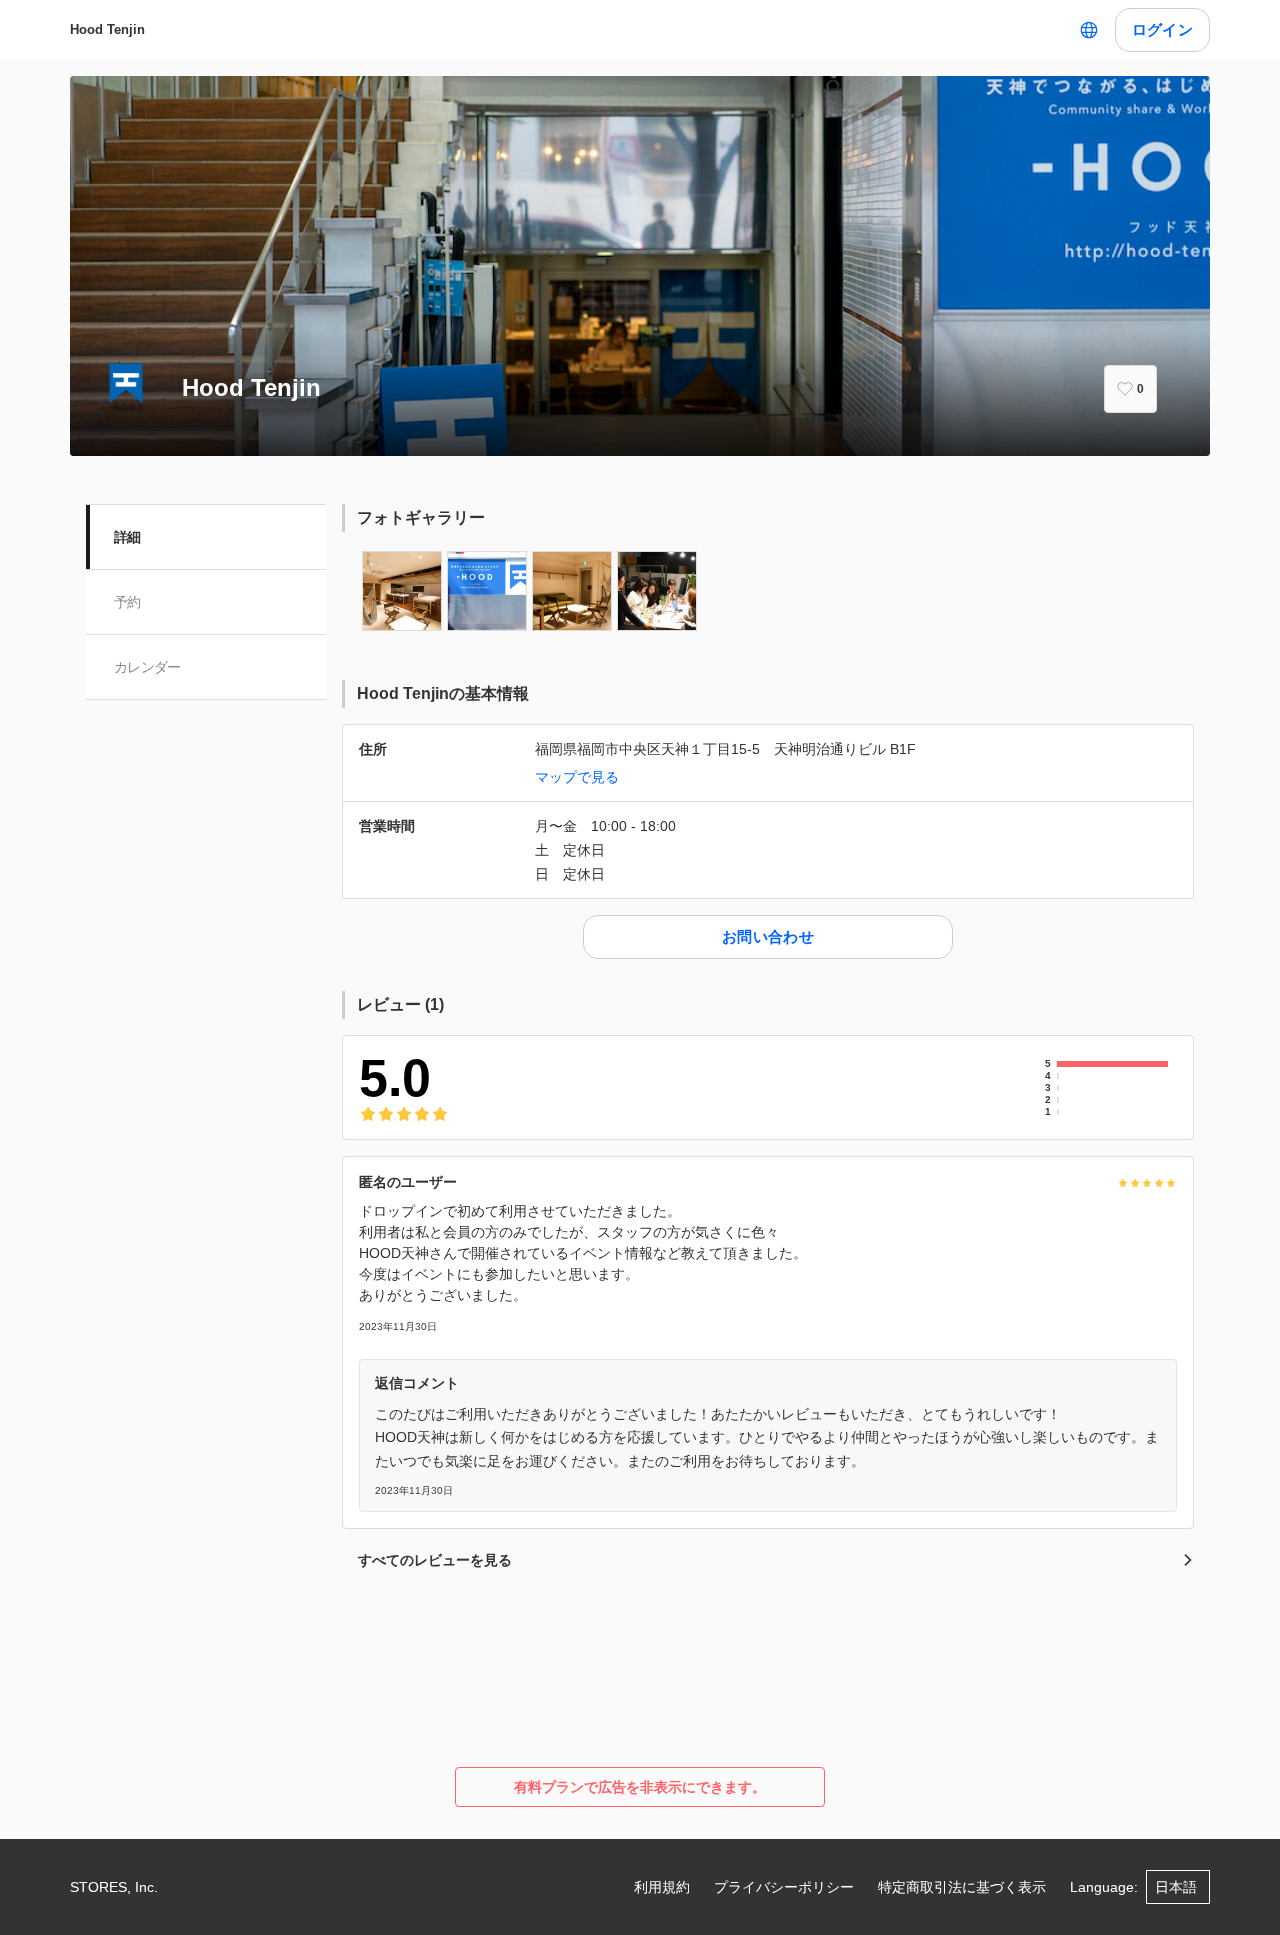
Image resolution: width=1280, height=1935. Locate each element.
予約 (127, 602)
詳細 (127, 537)
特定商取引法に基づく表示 (962, 1887)
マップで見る (577, 777)
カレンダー (147, 667)
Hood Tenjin (107, 29)
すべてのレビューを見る (435, 1560)
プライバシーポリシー (784, 1887)
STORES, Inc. (114, 1887)
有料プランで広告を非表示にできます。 (640, 1787)
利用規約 (662, 1887)
